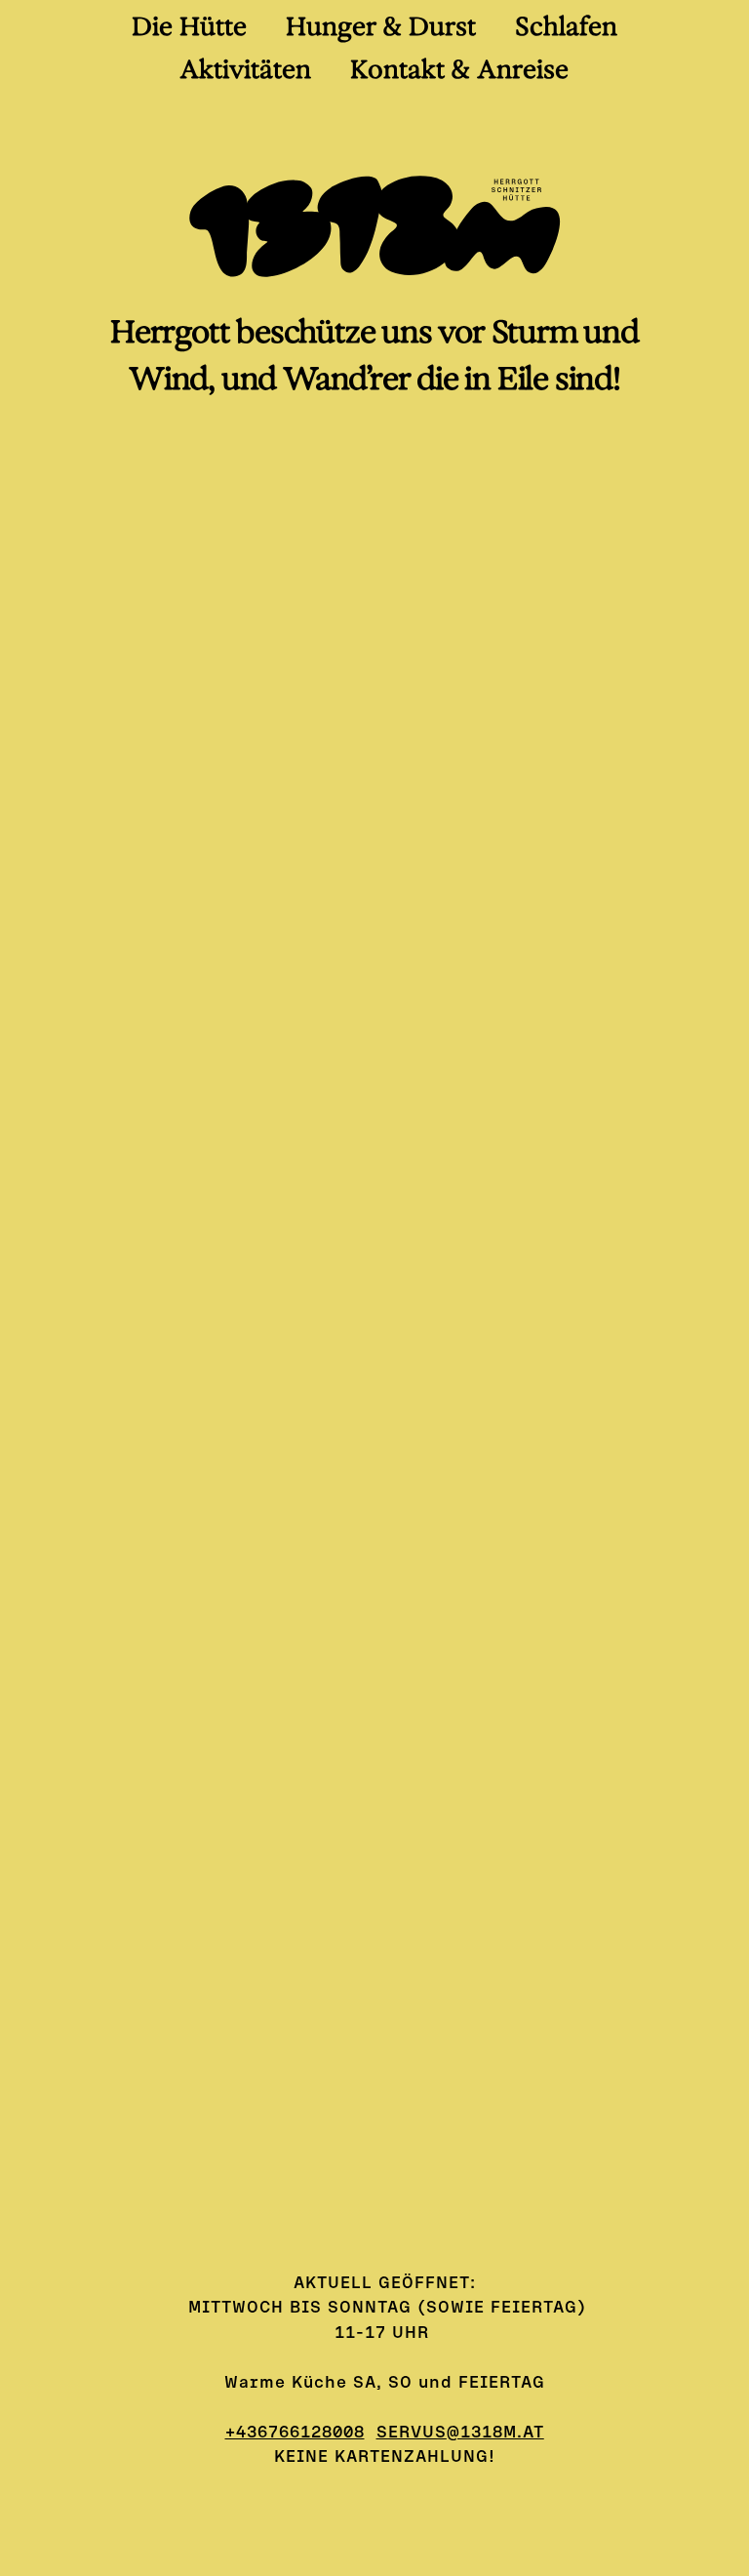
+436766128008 (295, 2431)
